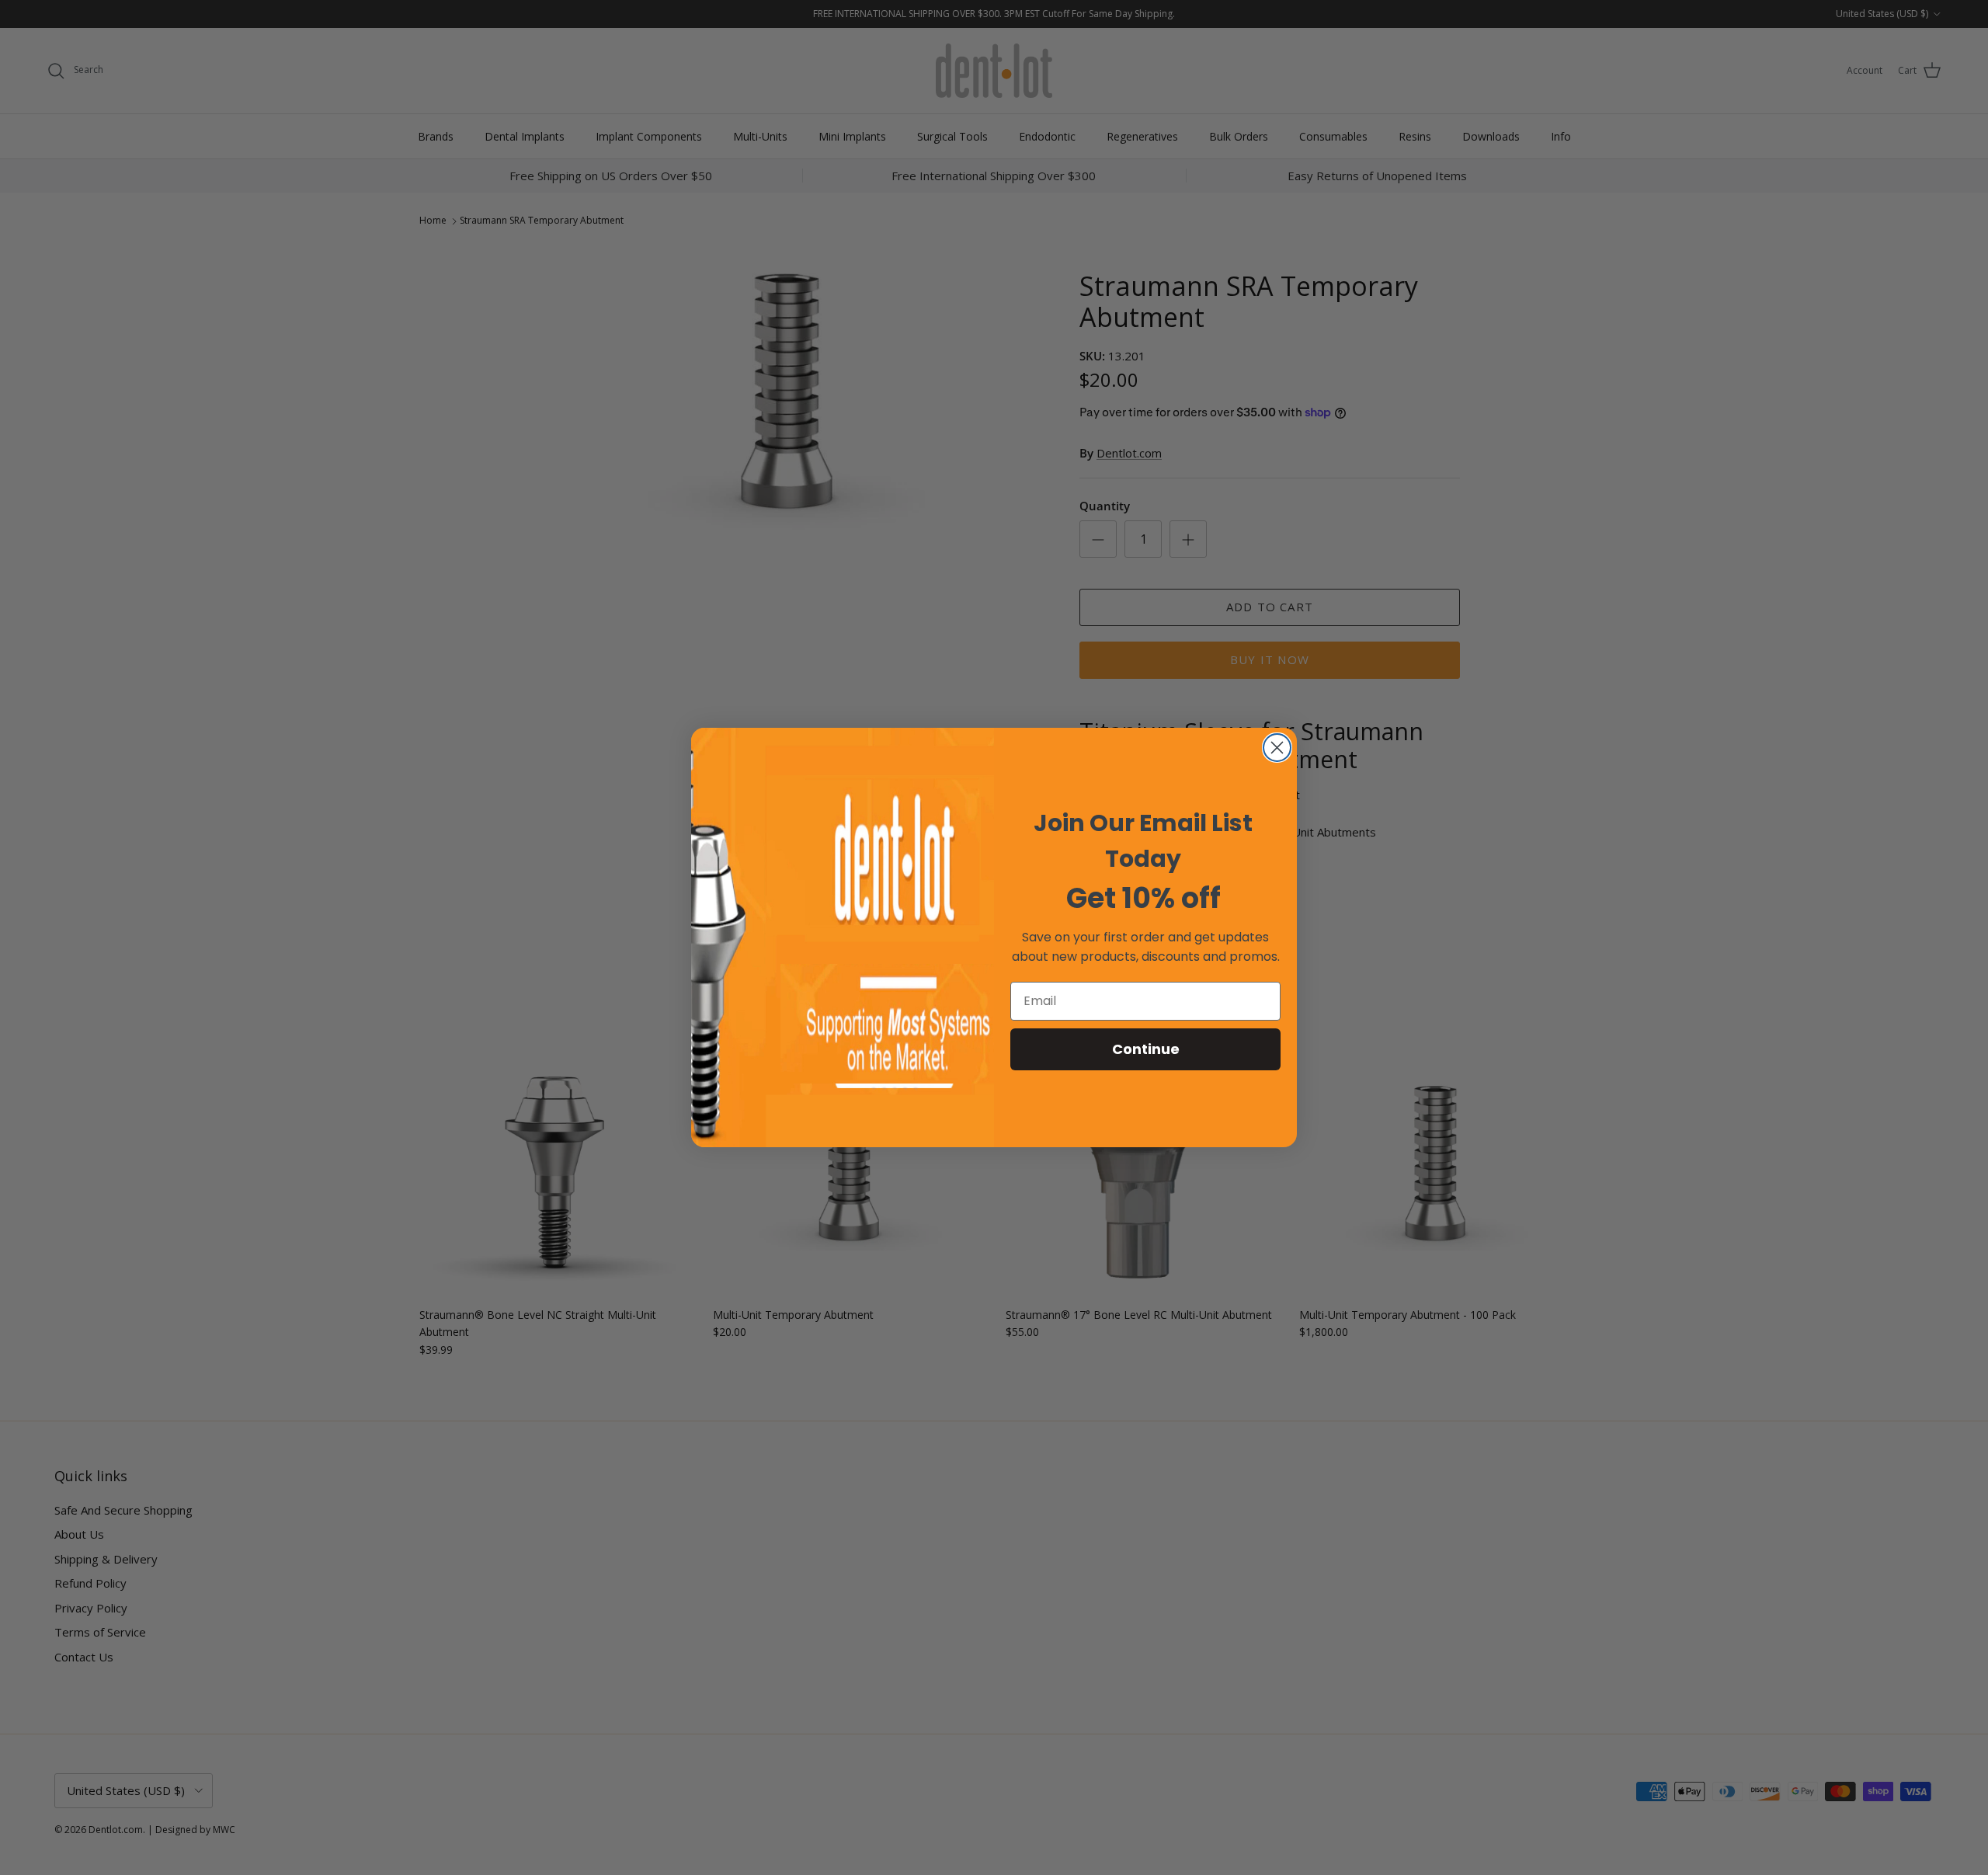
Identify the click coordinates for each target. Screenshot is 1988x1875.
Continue (1146, 1049)
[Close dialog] (1277, 748)
